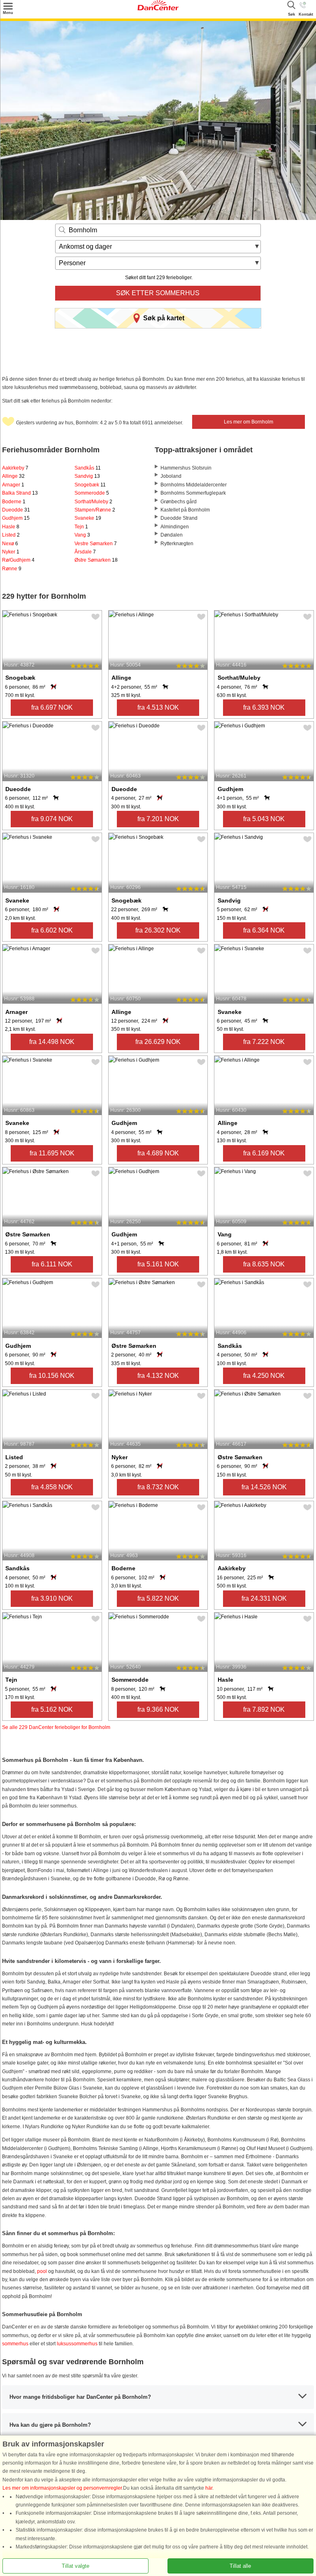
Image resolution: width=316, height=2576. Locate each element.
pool (42, 2271)
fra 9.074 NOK (52, 819)
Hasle (11, 527)
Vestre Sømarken (96, 544)
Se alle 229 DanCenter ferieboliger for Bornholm (56, 1727)
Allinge (13, 476)
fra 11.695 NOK (52, 1153)
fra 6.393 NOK (264, 707)
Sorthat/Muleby (93, 502)
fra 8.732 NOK (158, 1487)
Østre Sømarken (96, 560)
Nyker (11, 552)
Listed (11, 535)
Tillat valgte (76, 2566)
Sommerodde (92, 493)
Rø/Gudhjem (18, 560)
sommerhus (15, 2344)
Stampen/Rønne (95, 510)
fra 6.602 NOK (52, 930)
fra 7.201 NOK (158, 819)
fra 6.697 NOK (52, 707)
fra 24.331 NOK (264, 1598)
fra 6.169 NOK (264, 1153)
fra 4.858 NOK (52, 1487)
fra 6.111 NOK (52, 1264)
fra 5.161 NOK (158, 1264)
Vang (82, 535)
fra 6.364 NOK (264, 930)
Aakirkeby (15, 468)
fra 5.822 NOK (158, 1598)
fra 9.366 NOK (158, 1709)
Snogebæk (90, 485)
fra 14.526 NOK (264, 1487)
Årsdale (85, 552)
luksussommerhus (77, 2344)
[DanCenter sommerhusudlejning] (158, 9)
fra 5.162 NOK (52, 1709)
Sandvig (87, 476)
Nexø (10, 544)
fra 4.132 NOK (158, 1376)
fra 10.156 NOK (52, 1376)
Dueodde (16, 510)
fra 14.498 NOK (52, 1042)
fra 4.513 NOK (158, 707)
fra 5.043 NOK (264, 819)
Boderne (14, 502)
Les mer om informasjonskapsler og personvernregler (62, 2488)
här (209, 2488)
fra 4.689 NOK (158, 1153)
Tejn (81, 527)
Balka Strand (20, 493)
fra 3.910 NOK (52, 1598)
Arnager (13, 485)
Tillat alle (240, 2566)
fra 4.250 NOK (264, 1376)
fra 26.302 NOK (158, 930)
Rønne (12, 569)
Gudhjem (16, 518)
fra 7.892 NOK (264, 1709)
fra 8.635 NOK (264, 1264)
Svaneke (88, 518)
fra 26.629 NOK (158, 1042)
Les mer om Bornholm (249, 422)
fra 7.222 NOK (264, 1042)
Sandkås (88, 468)
